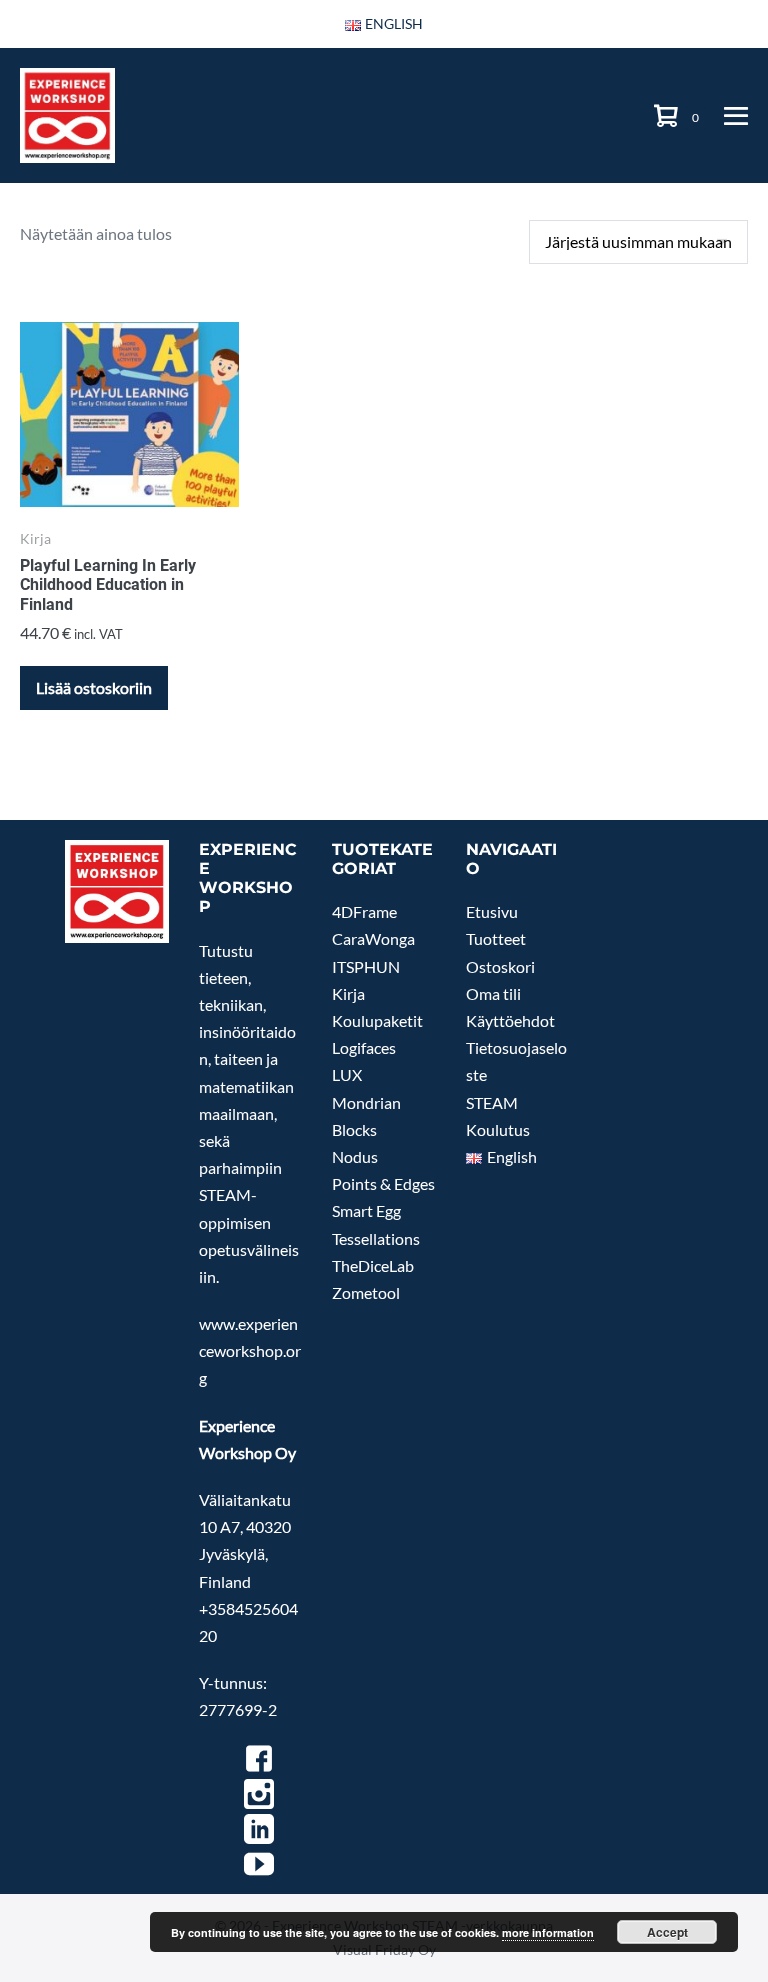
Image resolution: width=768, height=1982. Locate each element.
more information (548, 1932)
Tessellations (376, 1238)
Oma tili (493, 993)
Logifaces (364, 1047)
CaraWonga (373, 938)
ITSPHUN (366, 966)
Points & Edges (383, 1183)
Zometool (366, 1292)
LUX (347, 1074)
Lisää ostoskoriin (94, 687)
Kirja (348, 993)
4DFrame (364, 911)
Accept (667, 1932)
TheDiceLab (373, 1265)
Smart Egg (366, 1210)
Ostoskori (500, 966)
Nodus (355, 1156)
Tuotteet (496, 938)
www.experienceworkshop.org (250, 1350)
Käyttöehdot (510, 1020)
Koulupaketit (377, 1020)
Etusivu (492, 911)
